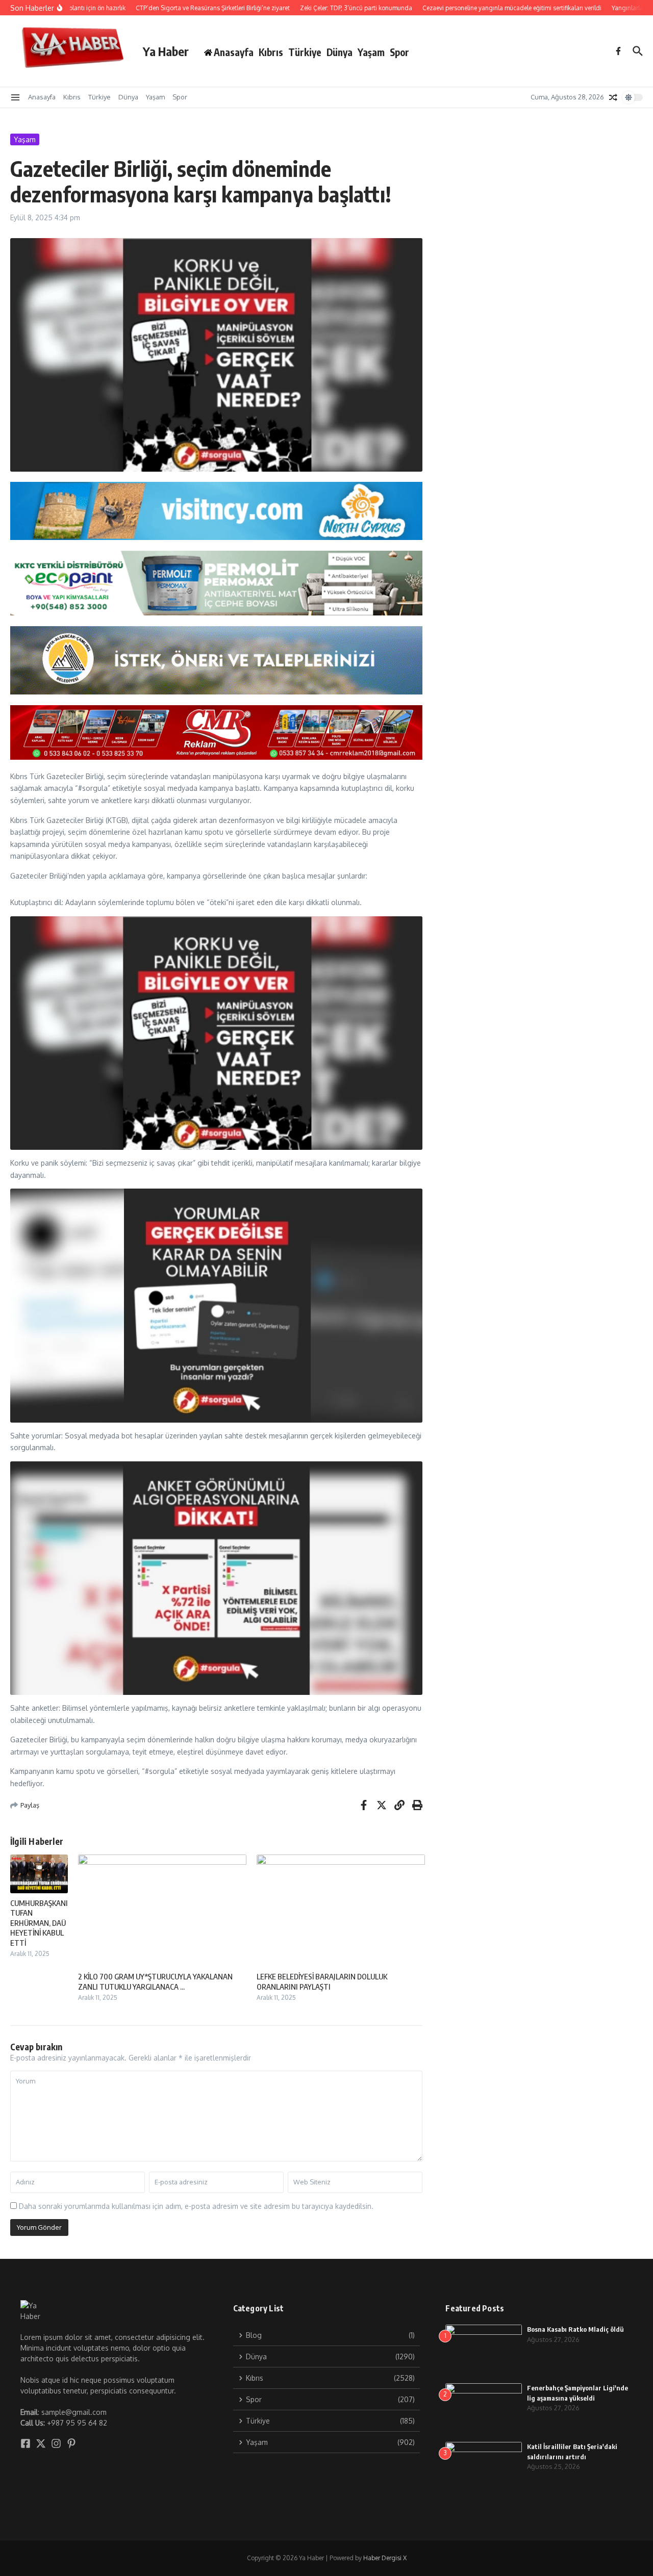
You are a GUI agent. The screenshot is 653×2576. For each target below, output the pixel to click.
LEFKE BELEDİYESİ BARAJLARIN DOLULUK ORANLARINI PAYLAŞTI (322, 1981)
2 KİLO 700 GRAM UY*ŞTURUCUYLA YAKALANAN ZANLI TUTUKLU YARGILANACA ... (155, 1981)
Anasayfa (42, 97)
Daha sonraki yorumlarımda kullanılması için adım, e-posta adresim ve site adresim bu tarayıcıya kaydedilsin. (196, 2206)
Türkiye (305, 52)
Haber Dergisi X (385, 2558)
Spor (399, 52)
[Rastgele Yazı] (613, 97)
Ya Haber (166, 51)
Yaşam (371, 52)
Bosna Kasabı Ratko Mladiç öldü (575, 2329)
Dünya (340, 52)
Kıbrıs (271, 52)
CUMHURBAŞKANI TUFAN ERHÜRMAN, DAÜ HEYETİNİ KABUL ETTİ (39, 1923)
